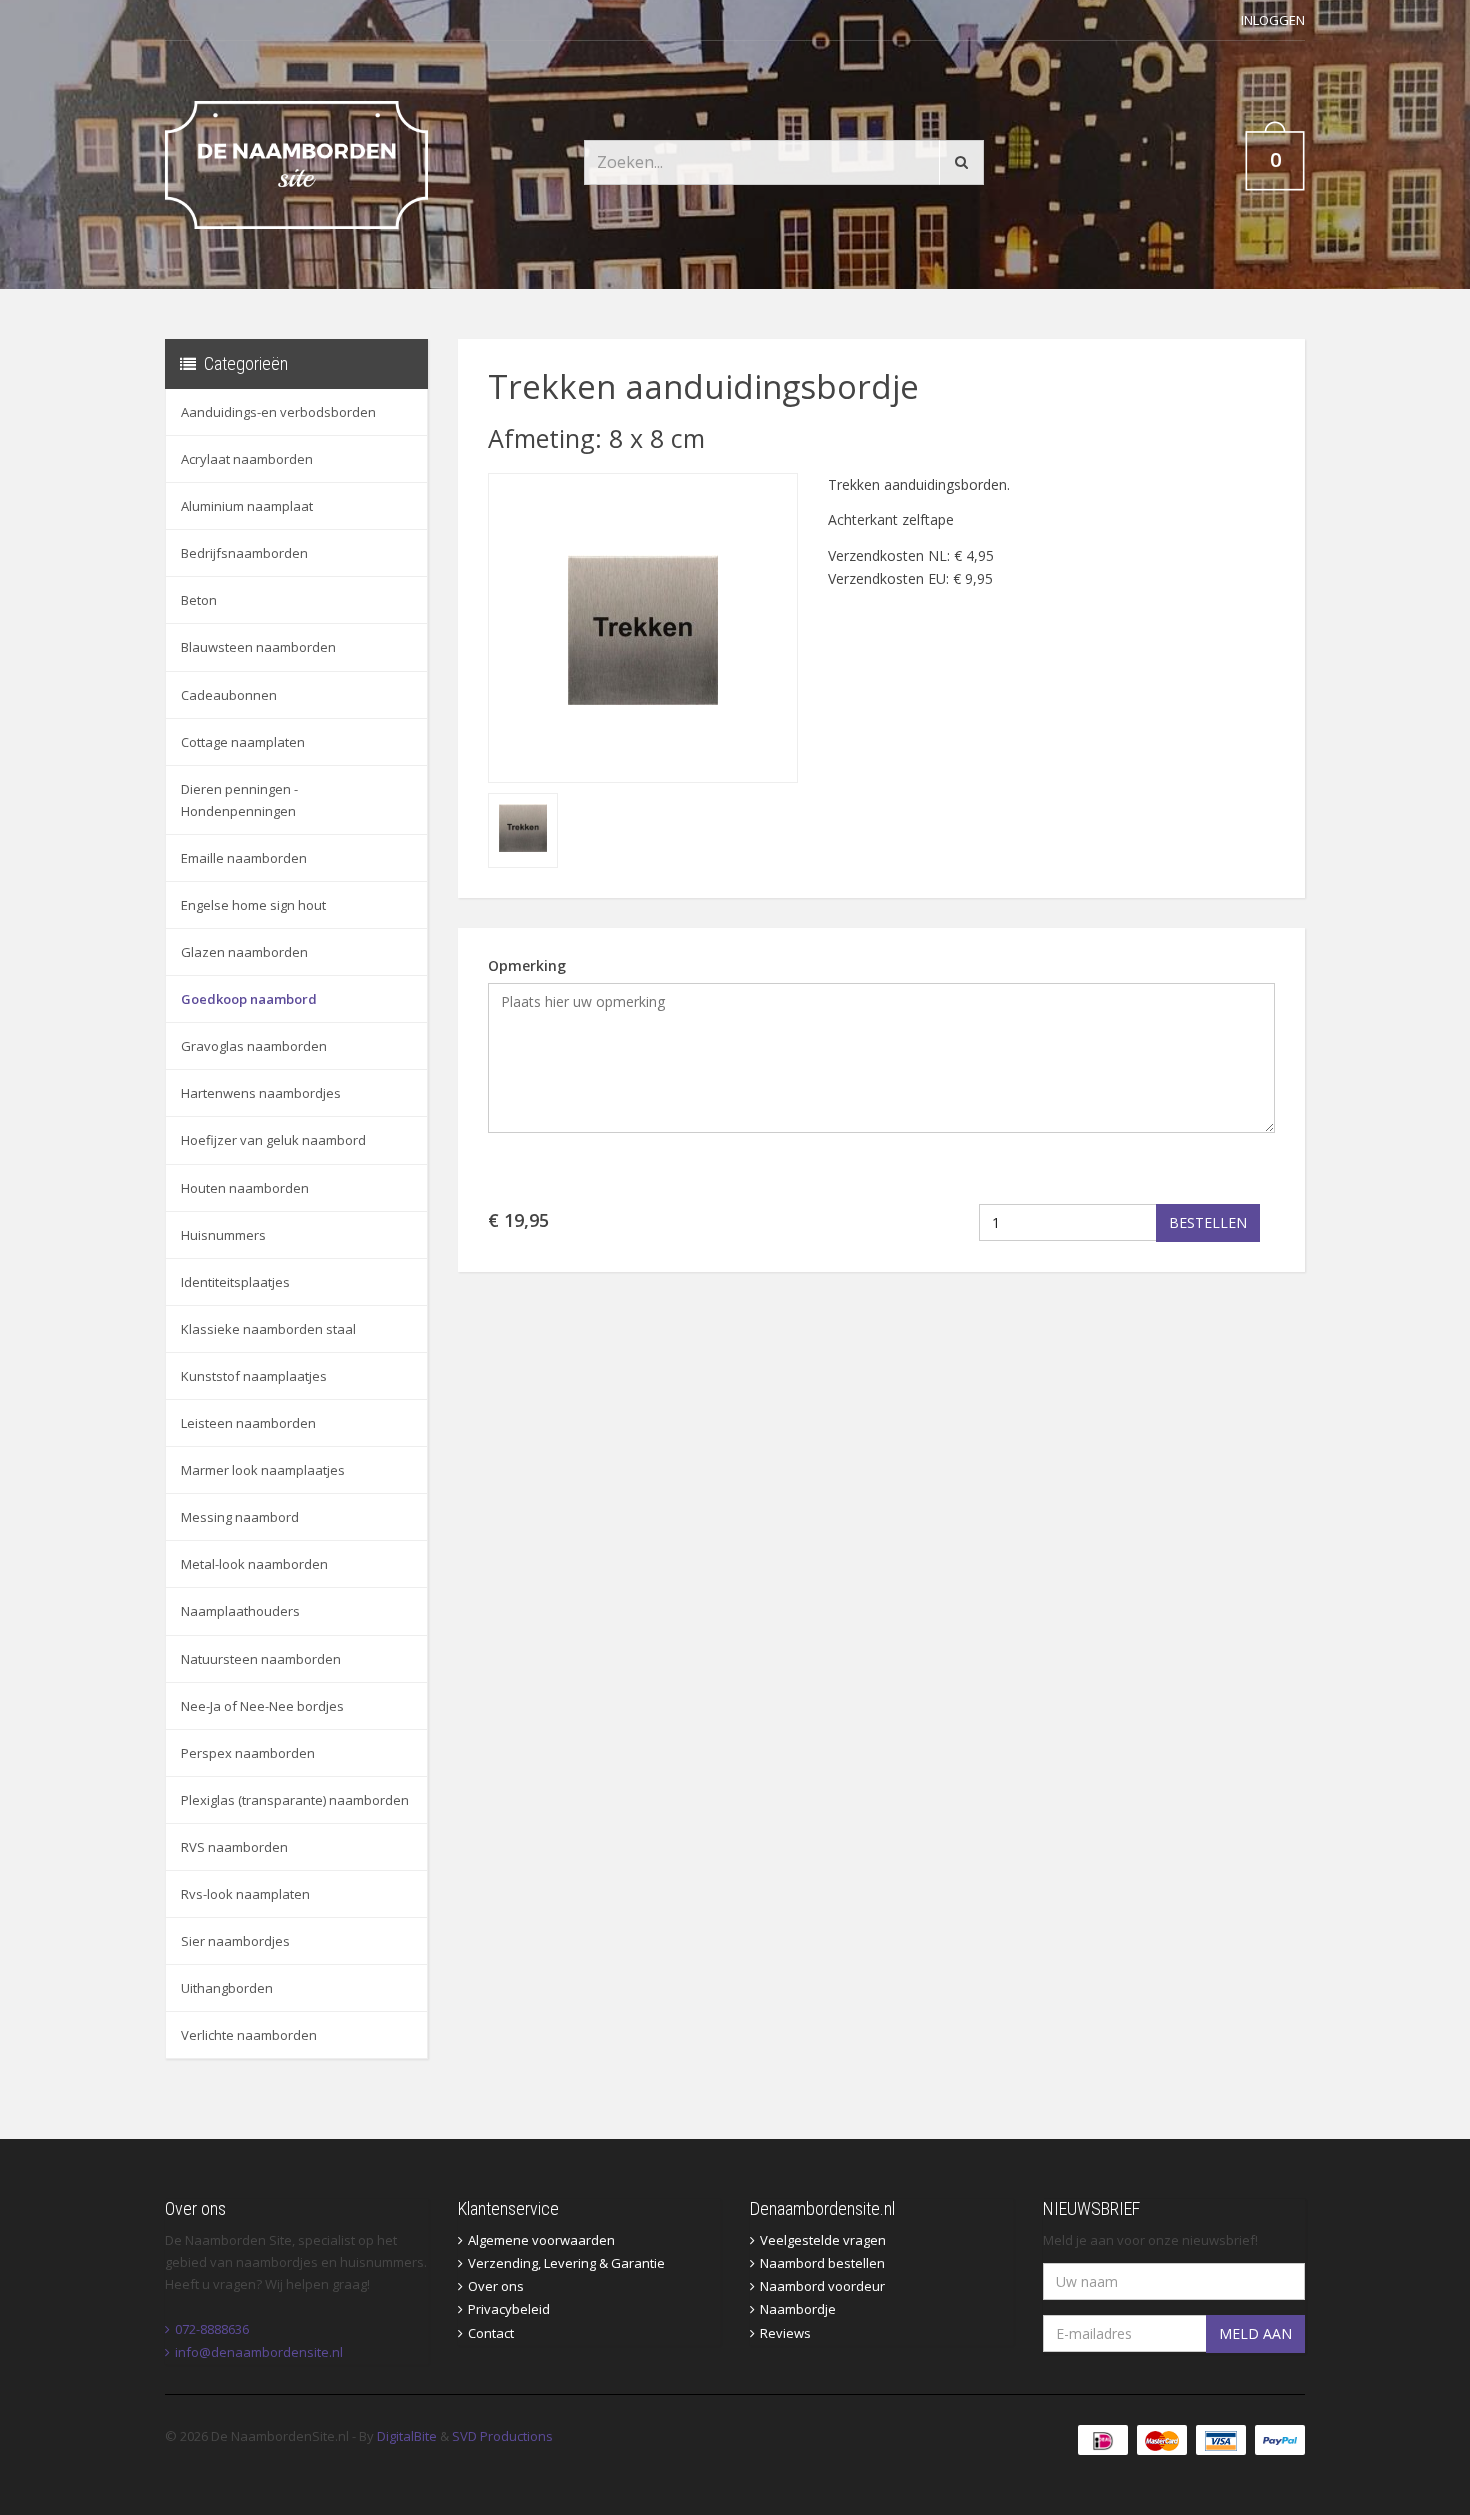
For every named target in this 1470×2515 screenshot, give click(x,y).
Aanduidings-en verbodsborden (278, 412)
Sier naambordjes (235, 1941)
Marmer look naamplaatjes (263, 1470)
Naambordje (798, 2309)
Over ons (496, 2286)
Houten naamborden (245, 1188)
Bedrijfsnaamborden (244, 553)
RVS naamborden (234, 1847)
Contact (491, 2333)
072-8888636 (212, 2329)
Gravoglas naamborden (254, 1046)
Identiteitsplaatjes (235, 1282)
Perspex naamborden (248, 1753)
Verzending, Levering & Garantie (566, 2263)
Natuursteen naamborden (261, 1659)
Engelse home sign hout (253, 905)
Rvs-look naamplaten (245, 1894)
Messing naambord (240, 1517)
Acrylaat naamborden (247, 459)
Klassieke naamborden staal (268, 1329)
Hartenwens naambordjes (261, 1093)
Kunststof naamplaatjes (254, 1376)
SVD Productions (502, 2436)
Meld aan (1255, 2333)
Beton (199, 600)
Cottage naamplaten (243, 742)
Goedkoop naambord (249, 999)
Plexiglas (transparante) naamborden (295, 1800)
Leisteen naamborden (248, 1423)
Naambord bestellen (822, 2263)
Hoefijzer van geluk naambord (273, 1140)
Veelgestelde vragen (823, 2240)
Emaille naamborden (244, 858)
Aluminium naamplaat (247, 506)
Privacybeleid (509, 2309)
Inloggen (1273, 20)
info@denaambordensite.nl (259, 2352)
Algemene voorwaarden (541, 2240)
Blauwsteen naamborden (258, 647)
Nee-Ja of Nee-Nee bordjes (262, 1706)
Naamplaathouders (240, 1611)
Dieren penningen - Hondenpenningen (239, 800)
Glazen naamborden (244, 952)
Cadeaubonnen (229, 695)
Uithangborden (227, 1988)
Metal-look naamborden (254, 1564)
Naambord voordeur (822, 2286)
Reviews (785, 2333)
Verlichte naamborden (249, 2035)
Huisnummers (223, 1235)
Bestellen (1208, 1222)
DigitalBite (407, 2436)
